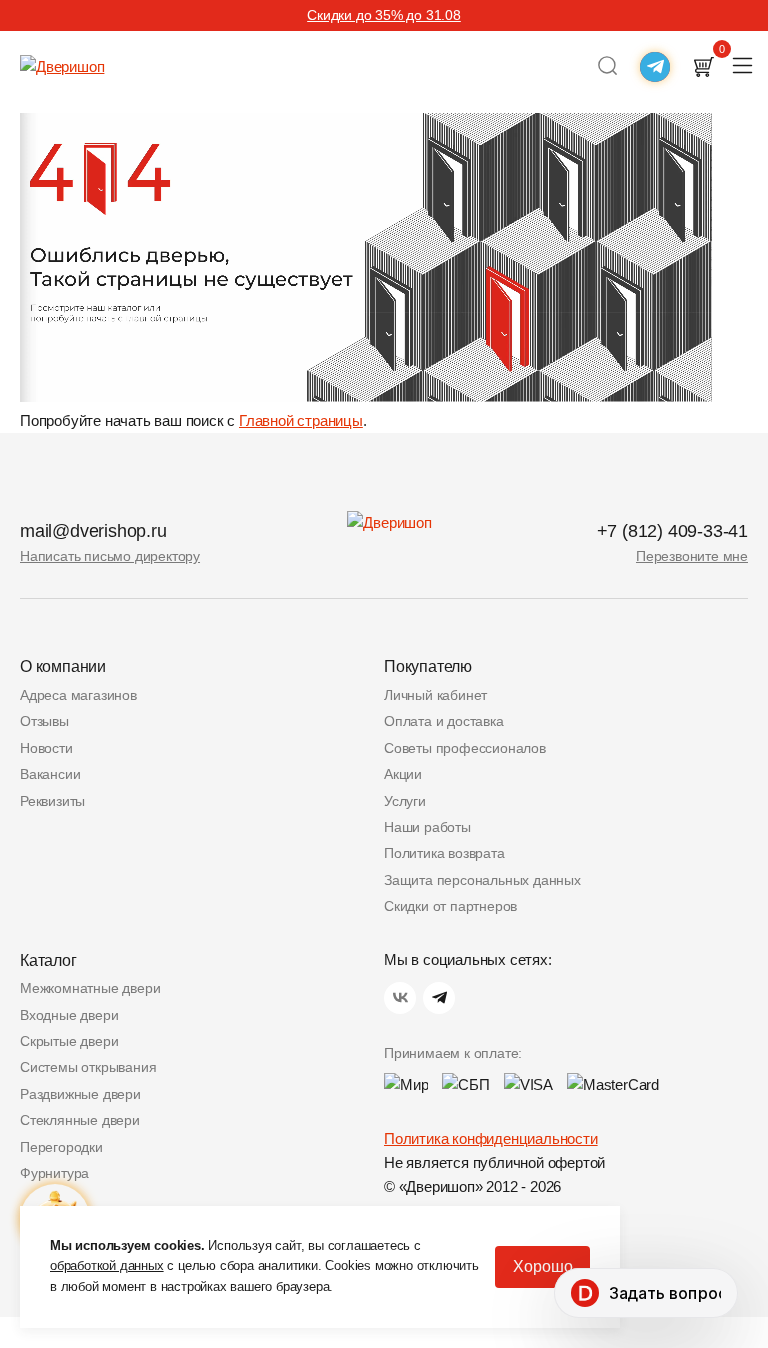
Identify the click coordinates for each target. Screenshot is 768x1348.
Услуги (405, 801)
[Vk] (400, 998)
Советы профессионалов (465, 748)
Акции (403, 774)
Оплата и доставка (444, 721)
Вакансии (50, 774)
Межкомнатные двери (90, 988)
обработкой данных (107, 1265)
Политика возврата (444, 853)
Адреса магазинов (78, 695)
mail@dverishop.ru (93, 531)
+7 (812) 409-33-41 (672, 531)
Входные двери (69, 1015)
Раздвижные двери (80, 1094)
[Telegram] (439, 998)
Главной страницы (301, 420)
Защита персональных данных (482, 880)
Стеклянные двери (80, 1120)
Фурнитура (54, 1173)
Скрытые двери (69, 1041)
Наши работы (427, 827)
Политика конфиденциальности (491, 1138)
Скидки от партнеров (450, 906)
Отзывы (44, 721)
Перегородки (61, 1147)
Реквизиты (52, 801)
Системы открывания (88, 1067)
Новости (46, 748)
